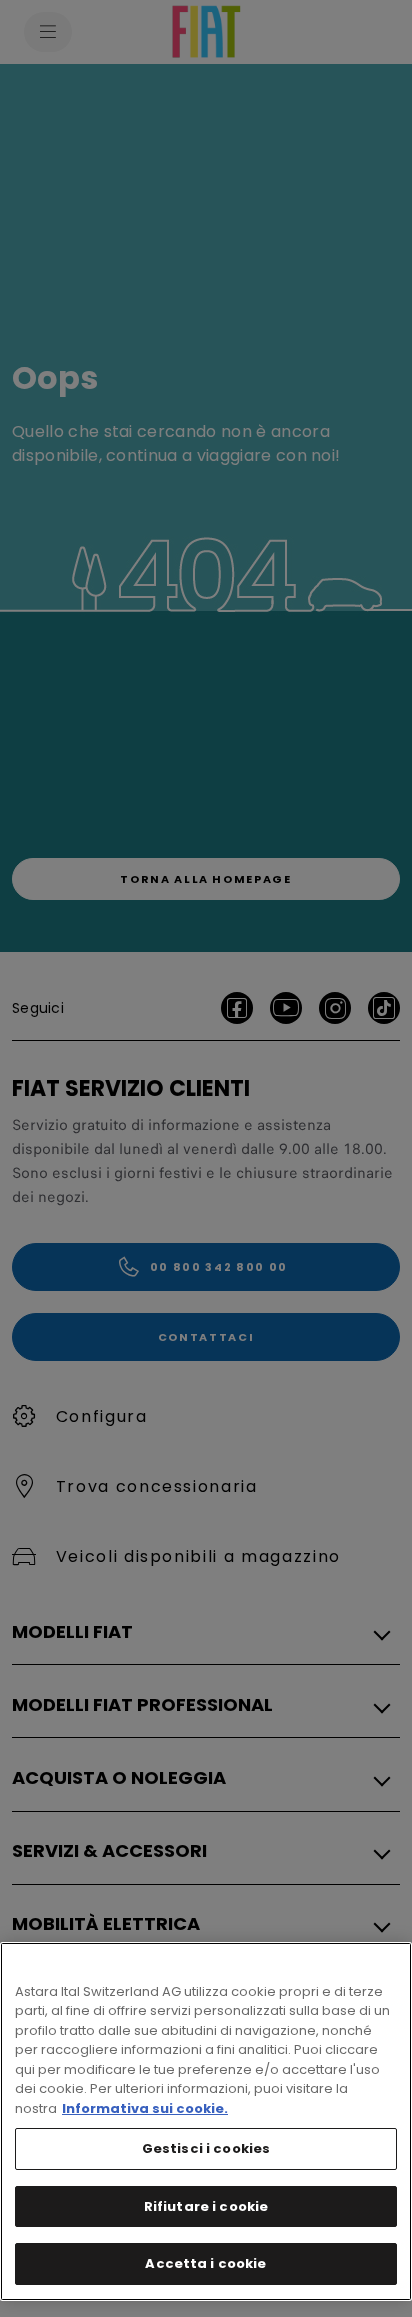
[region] (206, 2121)
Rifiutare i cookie (206, 2206)
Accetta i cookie (205, 2263)
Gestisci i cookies (206, 2148)
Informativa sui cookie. (145, 2108)
